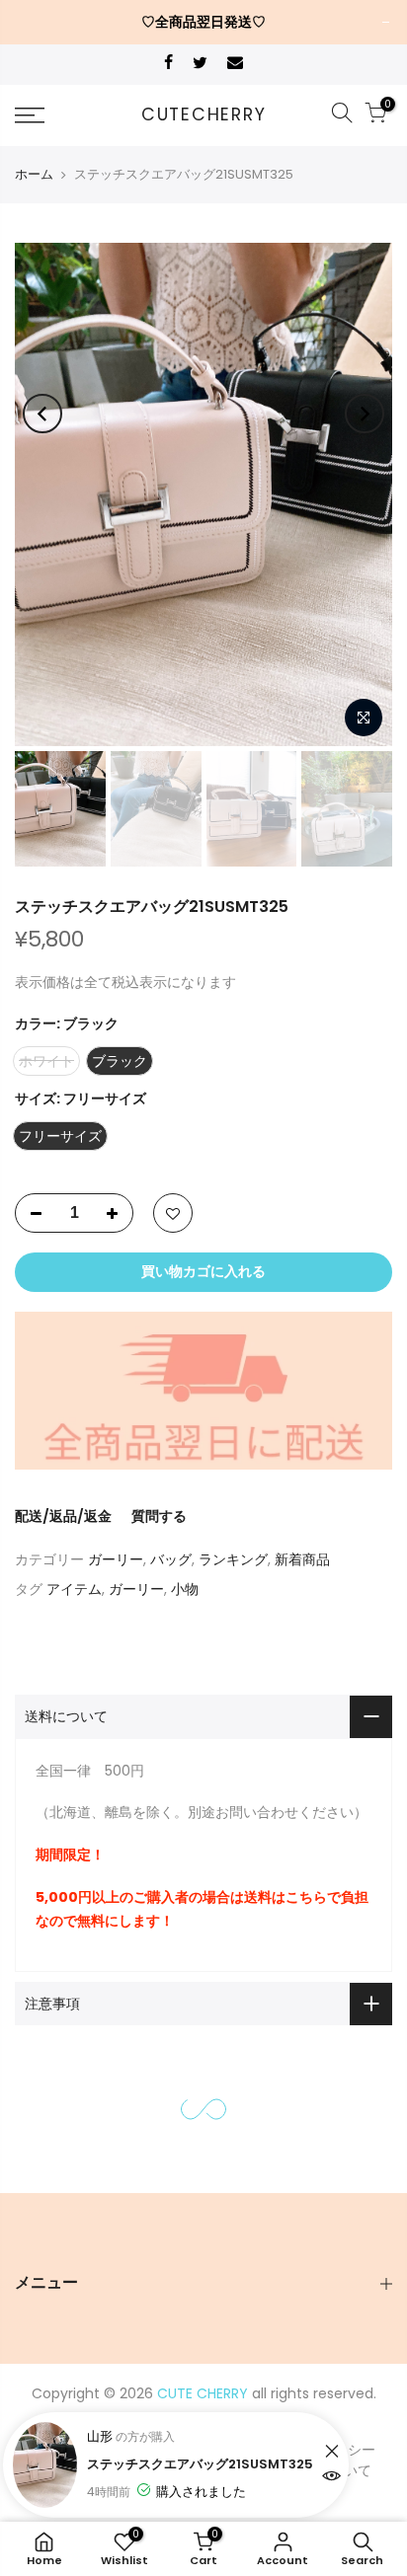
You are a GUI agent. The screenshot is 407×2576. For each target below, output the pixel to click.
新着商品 (302, 1559)
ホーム (34, 174)
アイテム (74, 1589)
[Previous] (42, 414)
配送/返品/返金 (63, 1516)
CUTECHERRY (204, 115)
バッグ (171, 1559)
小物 (185, 1589)
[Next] (365, 414)
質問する (159, 1516)
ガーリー (116, 1559)
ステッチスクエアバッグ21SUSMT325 (200, 2463)
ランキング (233, 1559)
